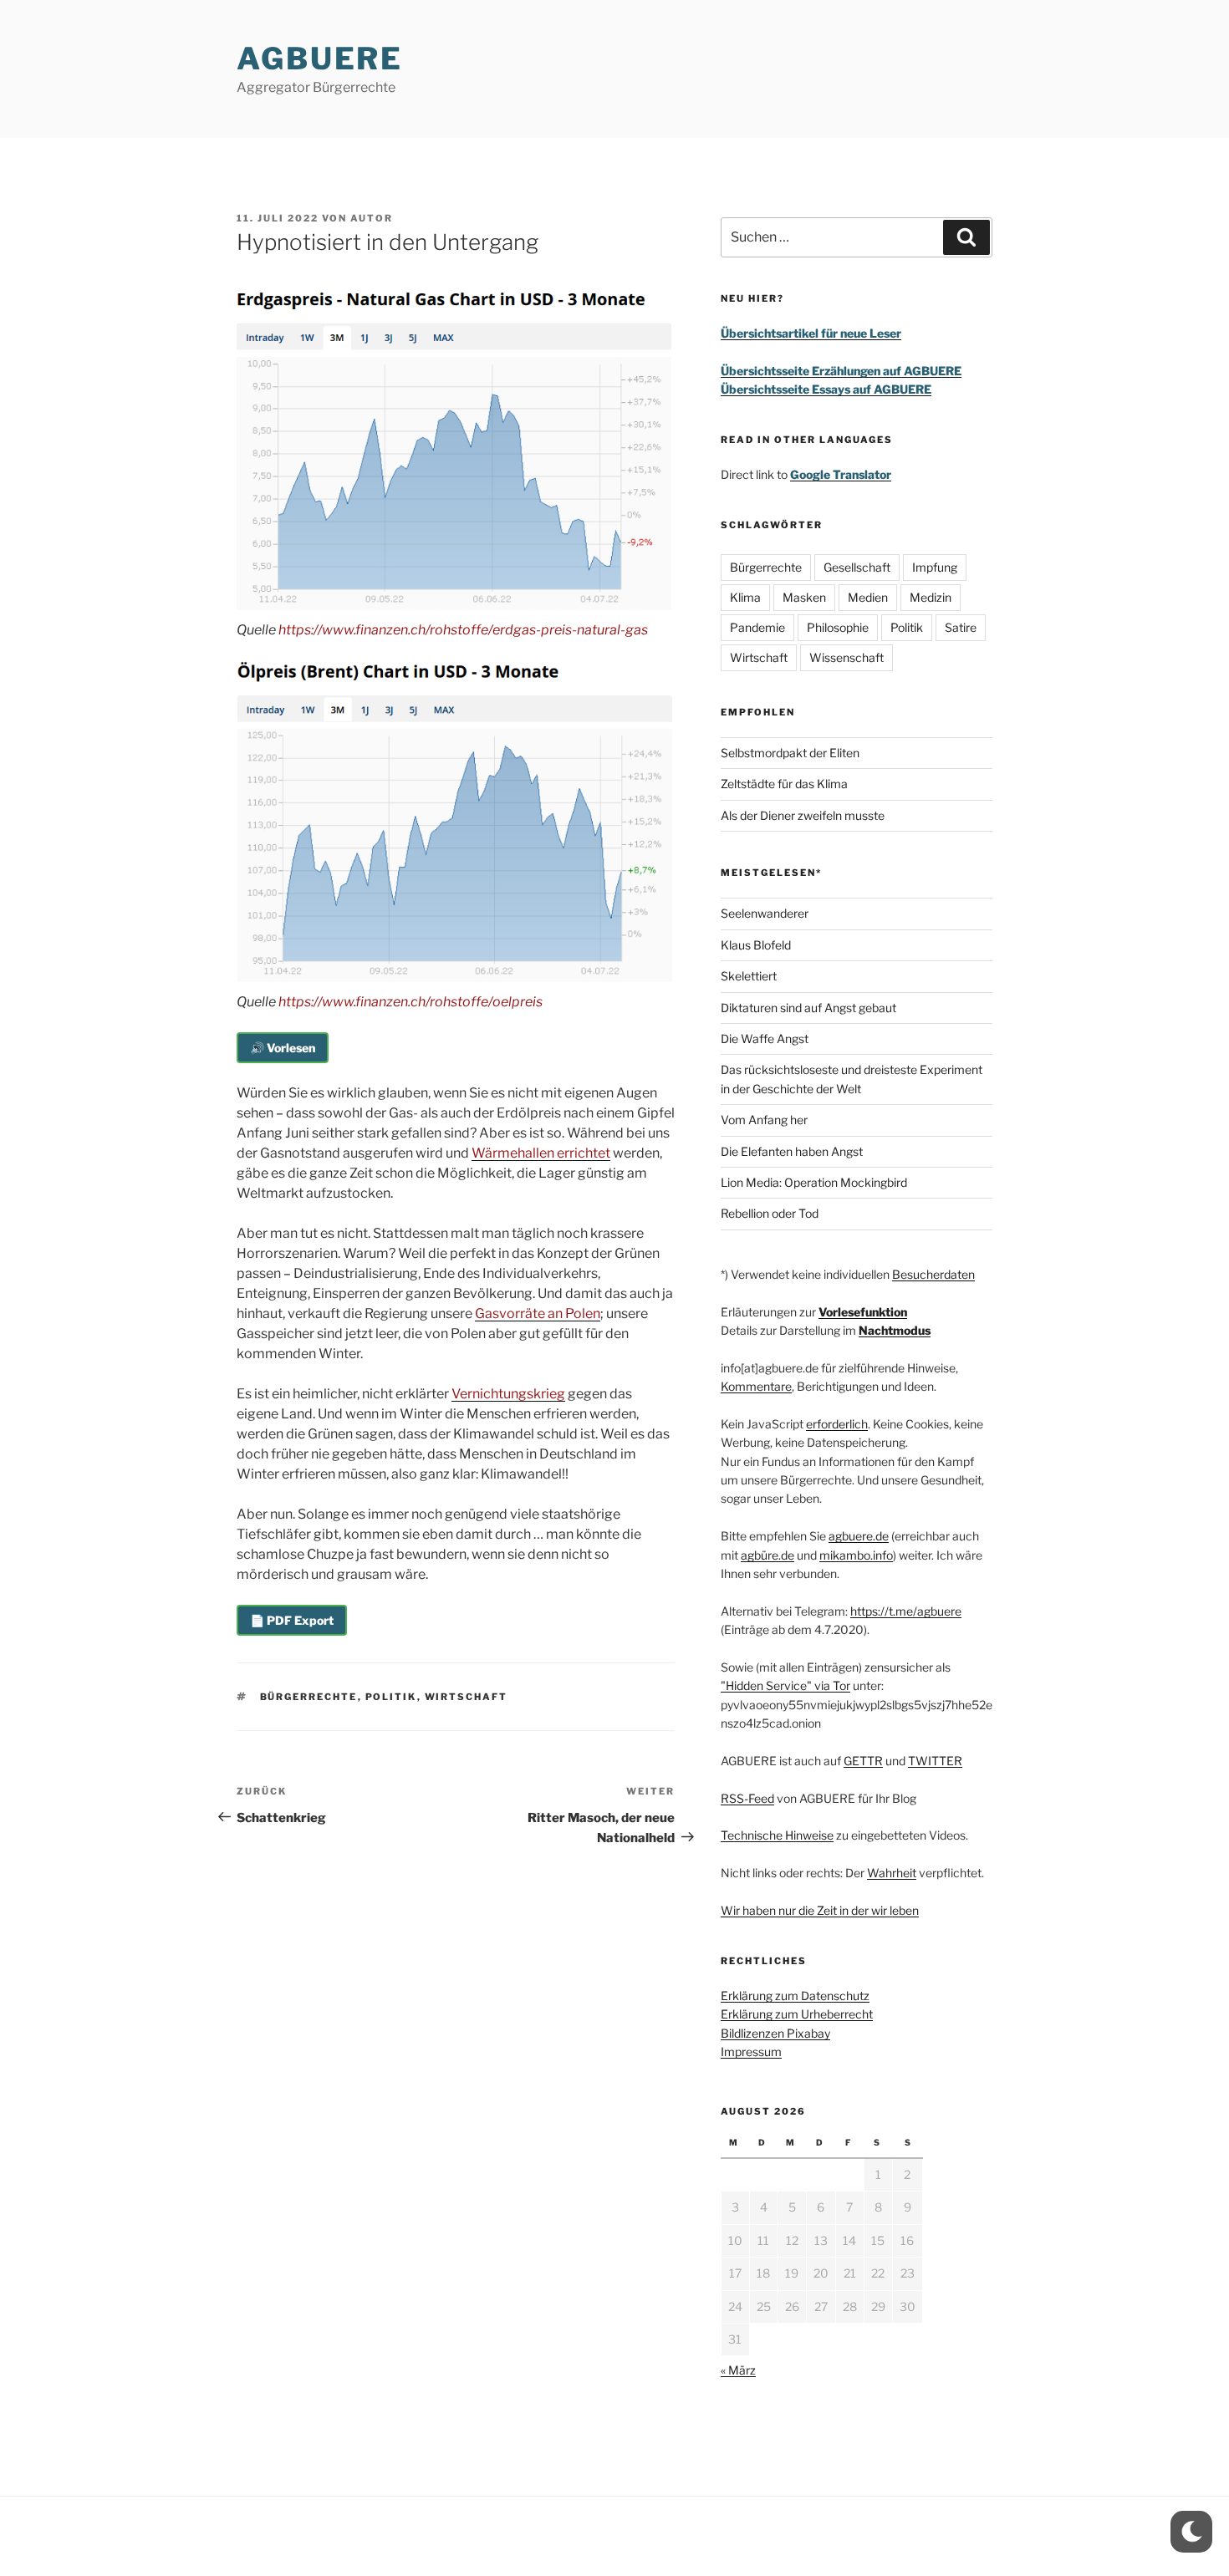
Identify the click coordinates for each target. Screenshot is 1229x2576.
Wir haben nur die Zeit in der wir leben (820, 1910)
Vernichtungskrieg (508, 1394)
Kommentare (756, 1386)
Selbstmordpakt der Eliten (790, 753)
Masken (804, 597)
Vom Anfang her (764, 1120)
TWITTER (935, 1761)
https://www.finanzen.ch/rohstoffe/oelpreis (411, 1002)
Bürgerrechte (309, 1697)
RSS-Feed (747, 1798)
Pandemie (757, 627)
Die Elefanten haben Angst (792, 1151)
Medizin (931, 597)
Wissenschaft (847, 657)
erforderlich (837, 1424)
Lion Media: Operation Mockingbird (814, 1182)
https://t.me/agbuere (906, 1611)
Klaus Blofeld (756, 945)
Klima (745, 597)
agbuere (320, 59)
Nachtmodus (895, 1330)
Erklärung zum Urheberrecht (797, 2014)
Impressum (751, 2052)
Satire (961, 627)
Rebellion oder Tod (770, 1213)
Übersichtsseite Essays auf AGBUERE (826, 389)
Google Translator (841, 474)
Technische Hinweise (777, 1835)
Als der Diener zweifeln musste (803, 815)
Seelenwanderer (765, 913)
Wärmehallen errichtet (541, 1153)
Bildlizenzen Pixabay (775, 2033)
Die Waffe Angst (765, 1039)
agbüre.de (767, 1555)
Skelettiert (749, 976)
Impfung (935, 567)
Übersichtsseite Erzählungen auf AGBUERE (841, 371)
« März (738, 2370)
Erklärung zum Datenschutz (795, 1996)
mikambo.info (856, 1555)
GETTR (863, 1761)
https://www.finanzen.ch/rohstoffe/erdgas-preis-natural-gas (463, 630)
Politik (391, 1697)
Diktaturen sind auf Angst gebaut (808, 1008)
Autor (372, 218)
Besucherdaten (933, 1274)
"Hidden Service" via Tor (785, 1685)
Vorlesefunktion (863, 1312)
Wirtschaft (467, 1697)
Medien (868, 597)
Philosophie (838, 627)
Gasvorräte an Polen (538, 1313)
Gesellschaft (857, 567)
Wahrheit (892, 1873)
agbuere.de (859, 1536)
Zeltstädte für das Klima (784, 784)
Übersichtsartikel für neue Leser (811, 333)
